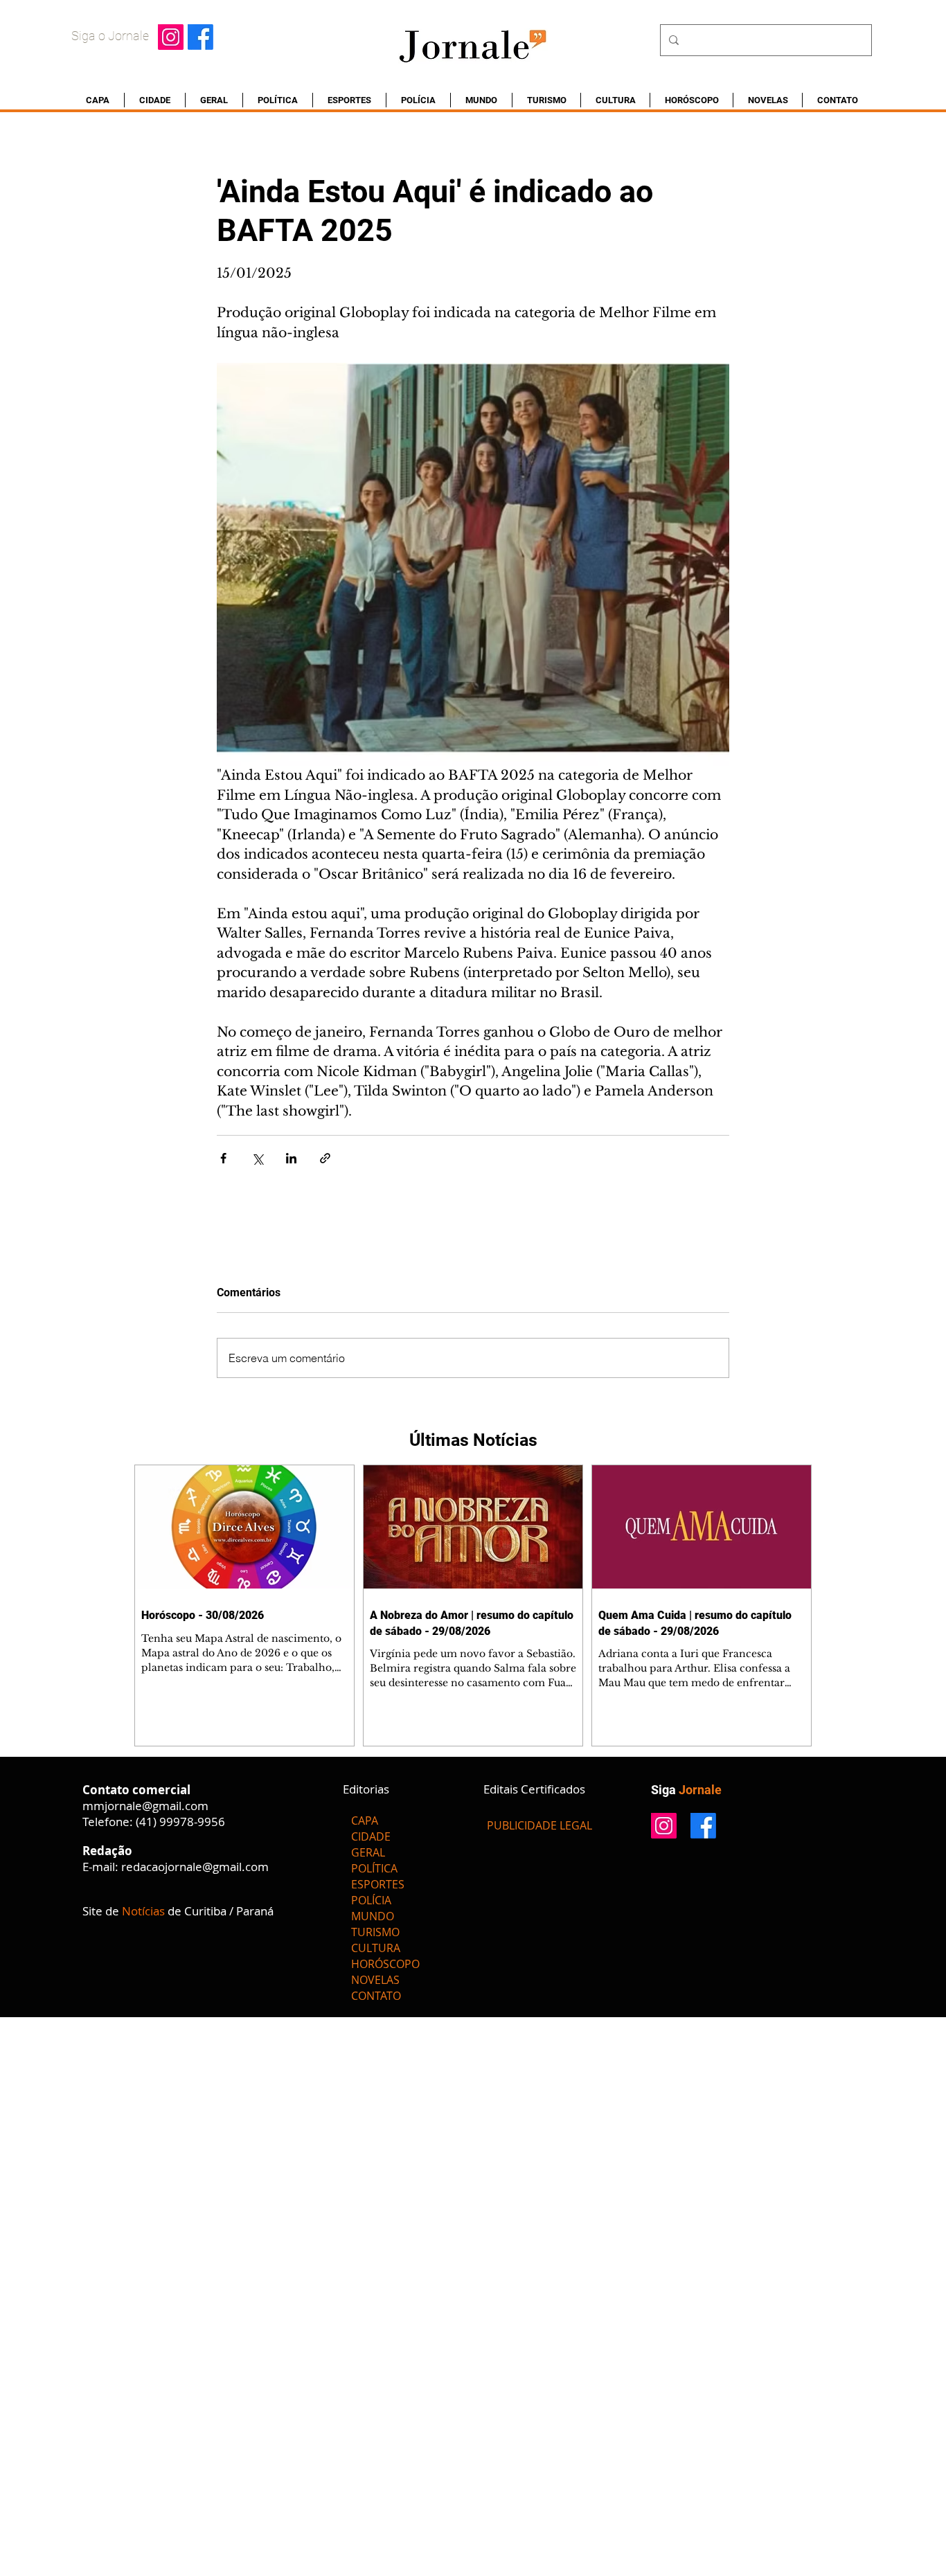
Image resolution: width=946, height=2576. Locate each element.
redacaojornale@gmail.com (195, 1867)
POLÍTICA (374, 1868)
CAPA (365, 1821)
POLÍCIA (371, 1900)
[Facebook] (200, 37)
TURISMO (375, 1932)
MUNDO (373, 1916)
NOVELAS (375, 1980)
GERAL (368, 1852)
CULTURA (376, 1948)
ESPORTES (378, 1884)
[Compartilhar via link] (325, 1158)
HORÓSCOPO (385, 1964)
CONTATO (376, 1996)
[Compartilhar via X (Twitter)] (257, 1158)
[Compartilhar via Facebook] (223, 1158)
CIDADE (371, 1836)
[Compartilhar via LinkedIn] (291, 1158)
